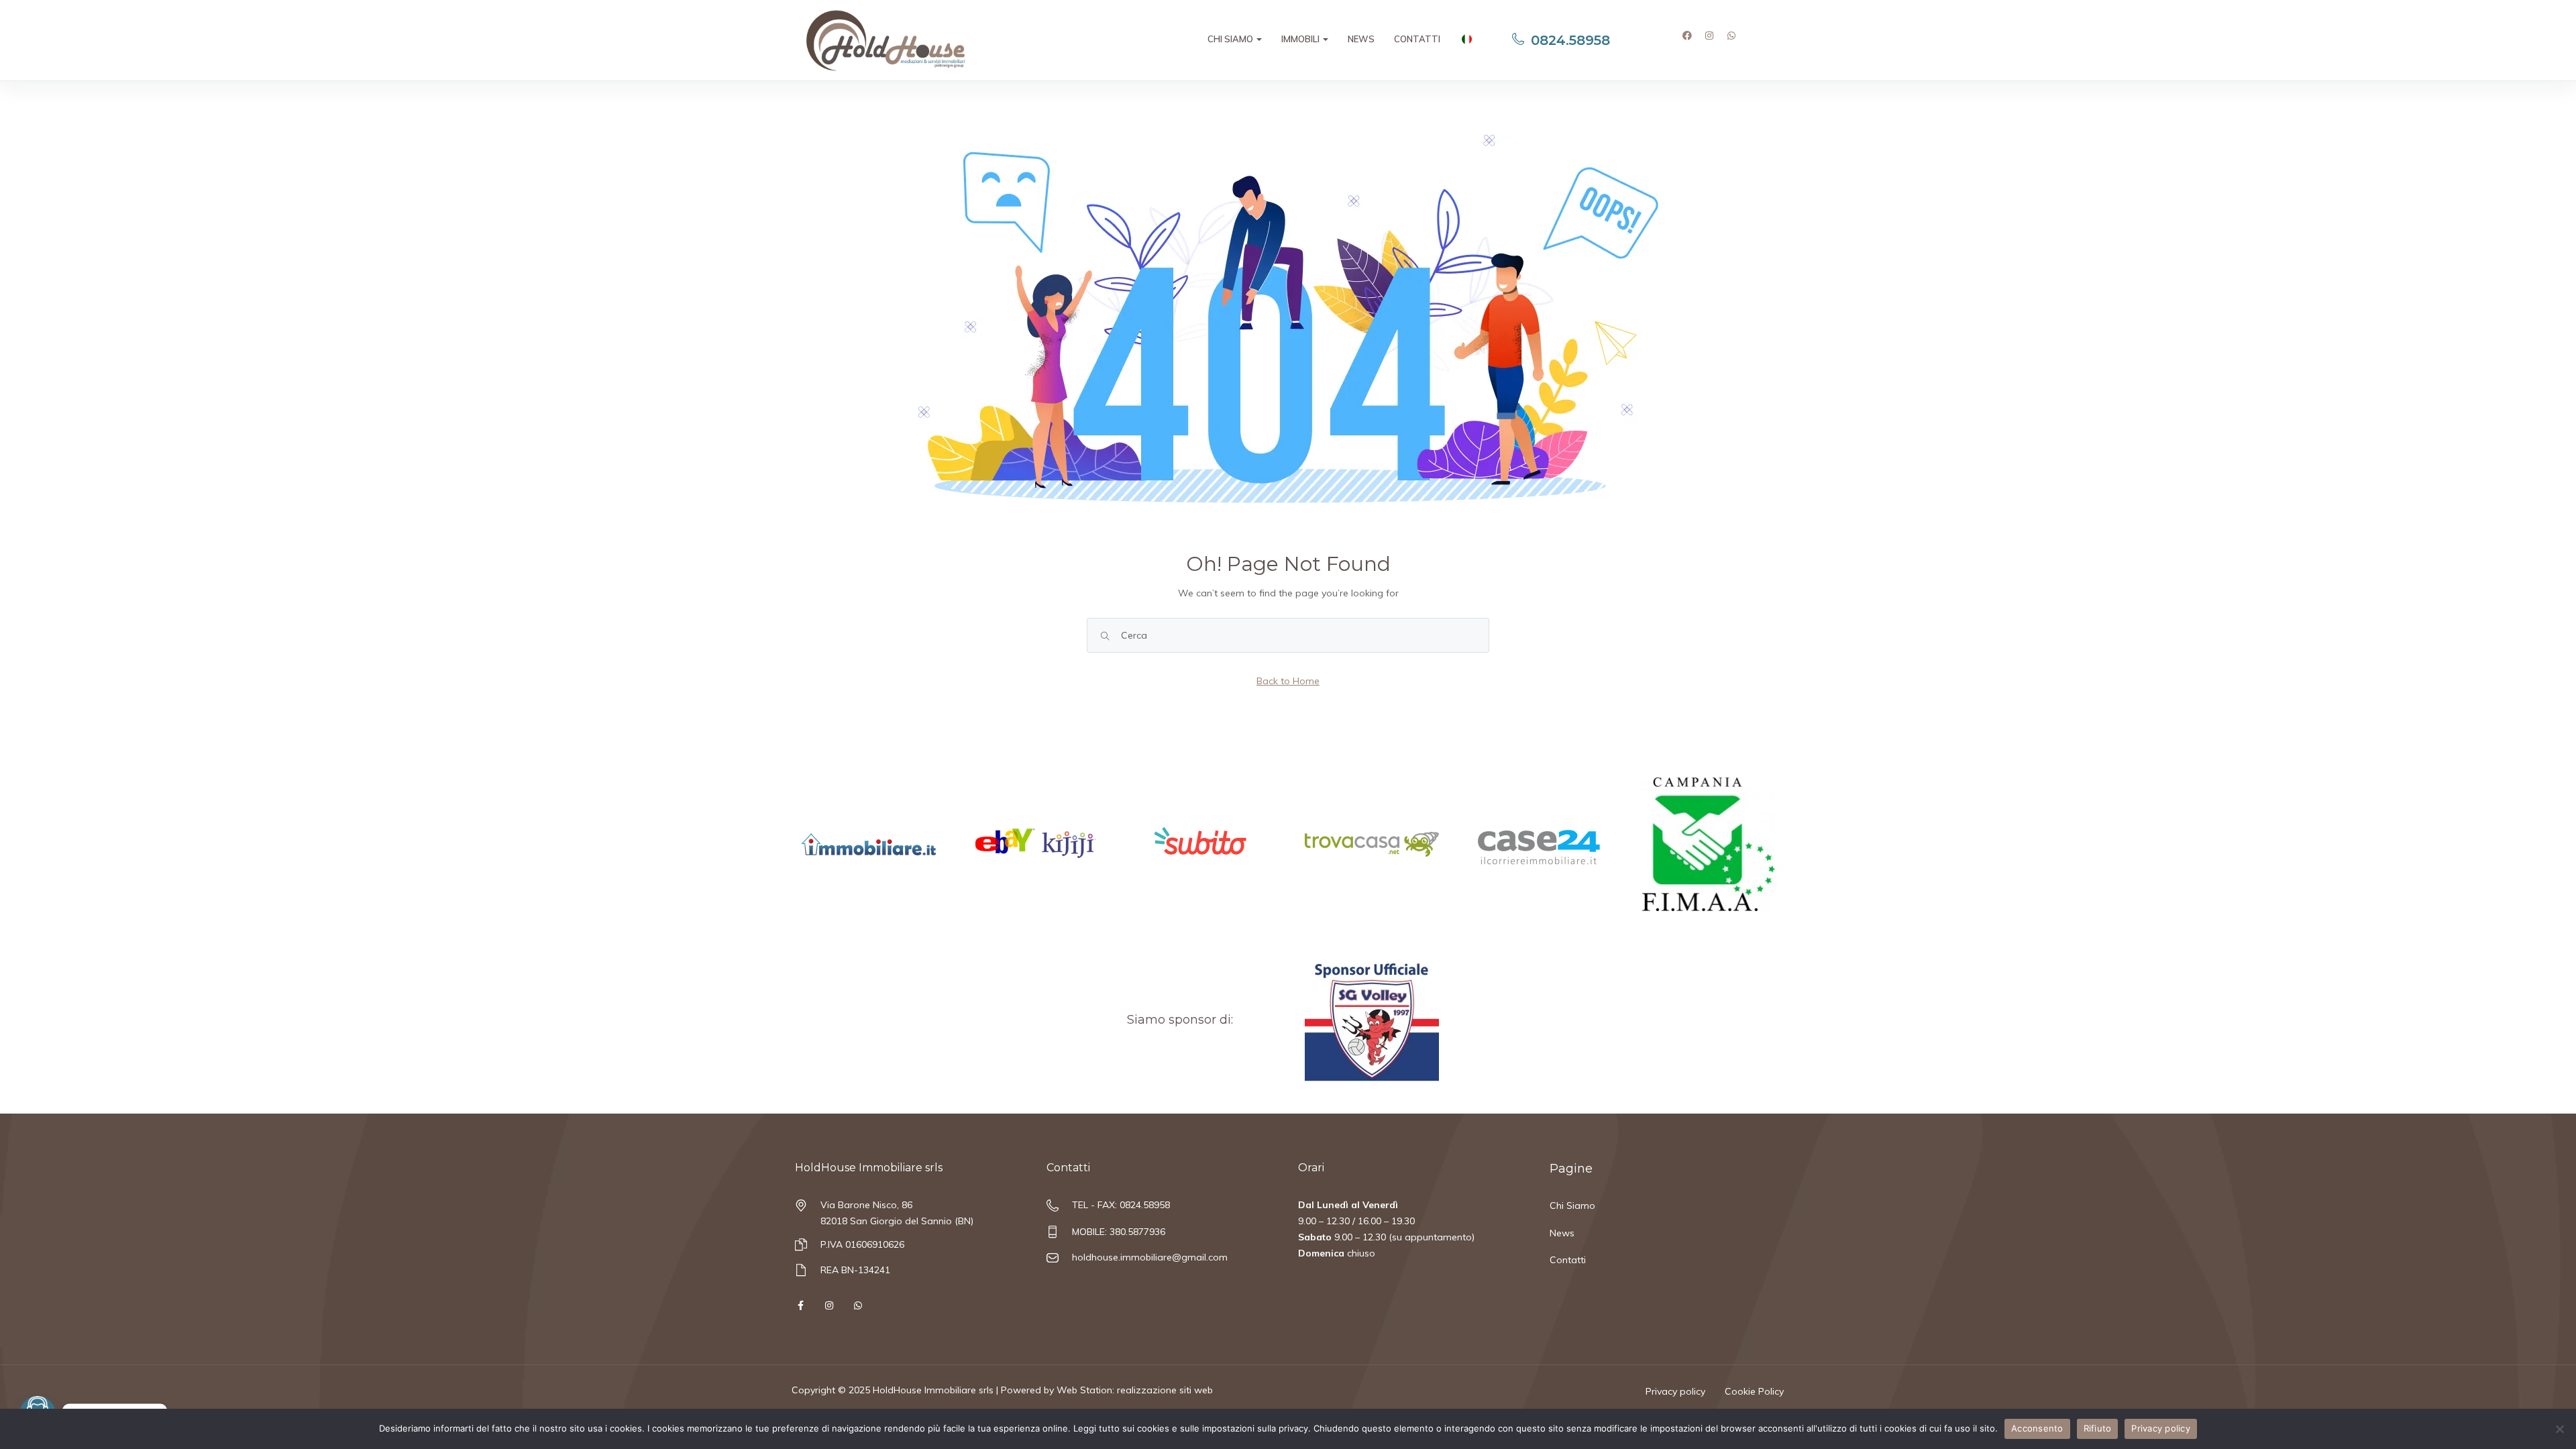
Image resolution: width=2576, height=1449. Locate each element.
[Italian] (1466, 41)
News (1361, 39)
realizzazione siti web (1165, 1390)
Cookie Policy (1754, 1391)
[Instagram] (1714, 40)
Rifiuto (2098, 1428)
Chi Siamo (1231, 39)
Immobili (1301, 39)
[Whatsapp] (1736, 40)
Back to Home (1288, 681)
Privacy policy (1675, 1391)
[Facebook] (1692, 40)
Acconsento (2037, 1428)
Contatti (1417, 39)
